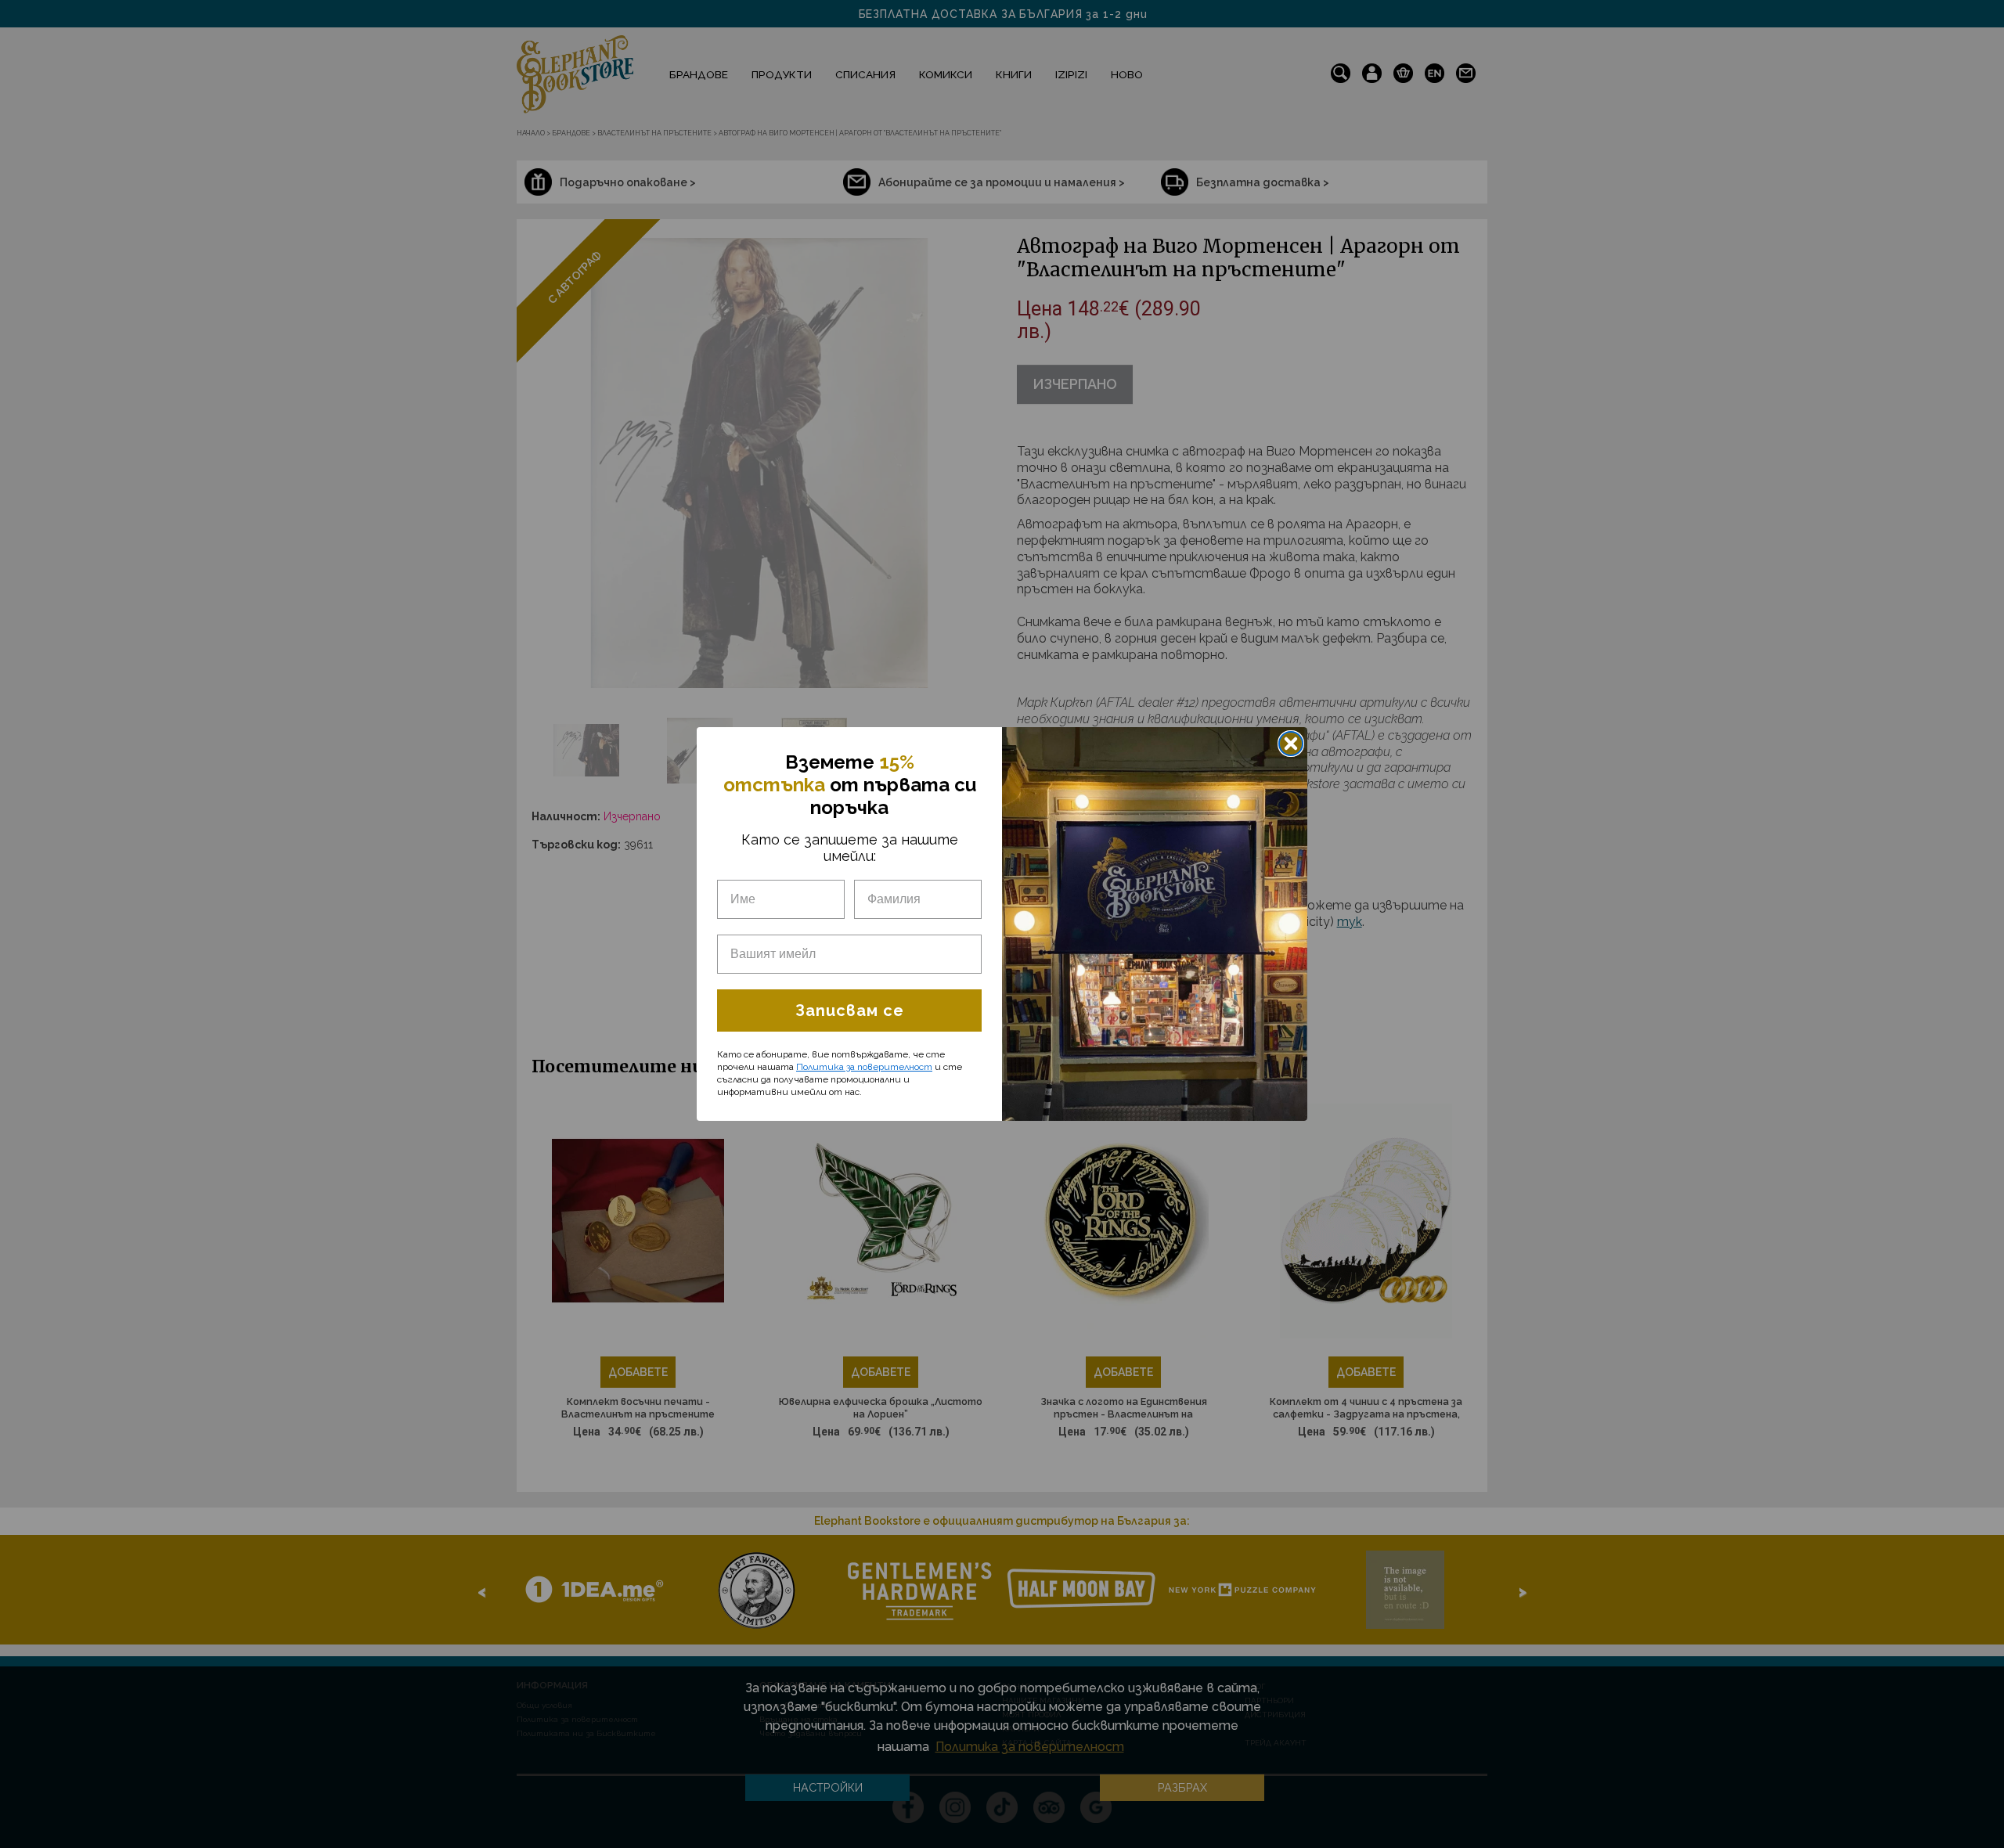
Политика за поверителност (864, 1067)
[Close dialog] (1291, 744)
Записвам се (850, 1010)
